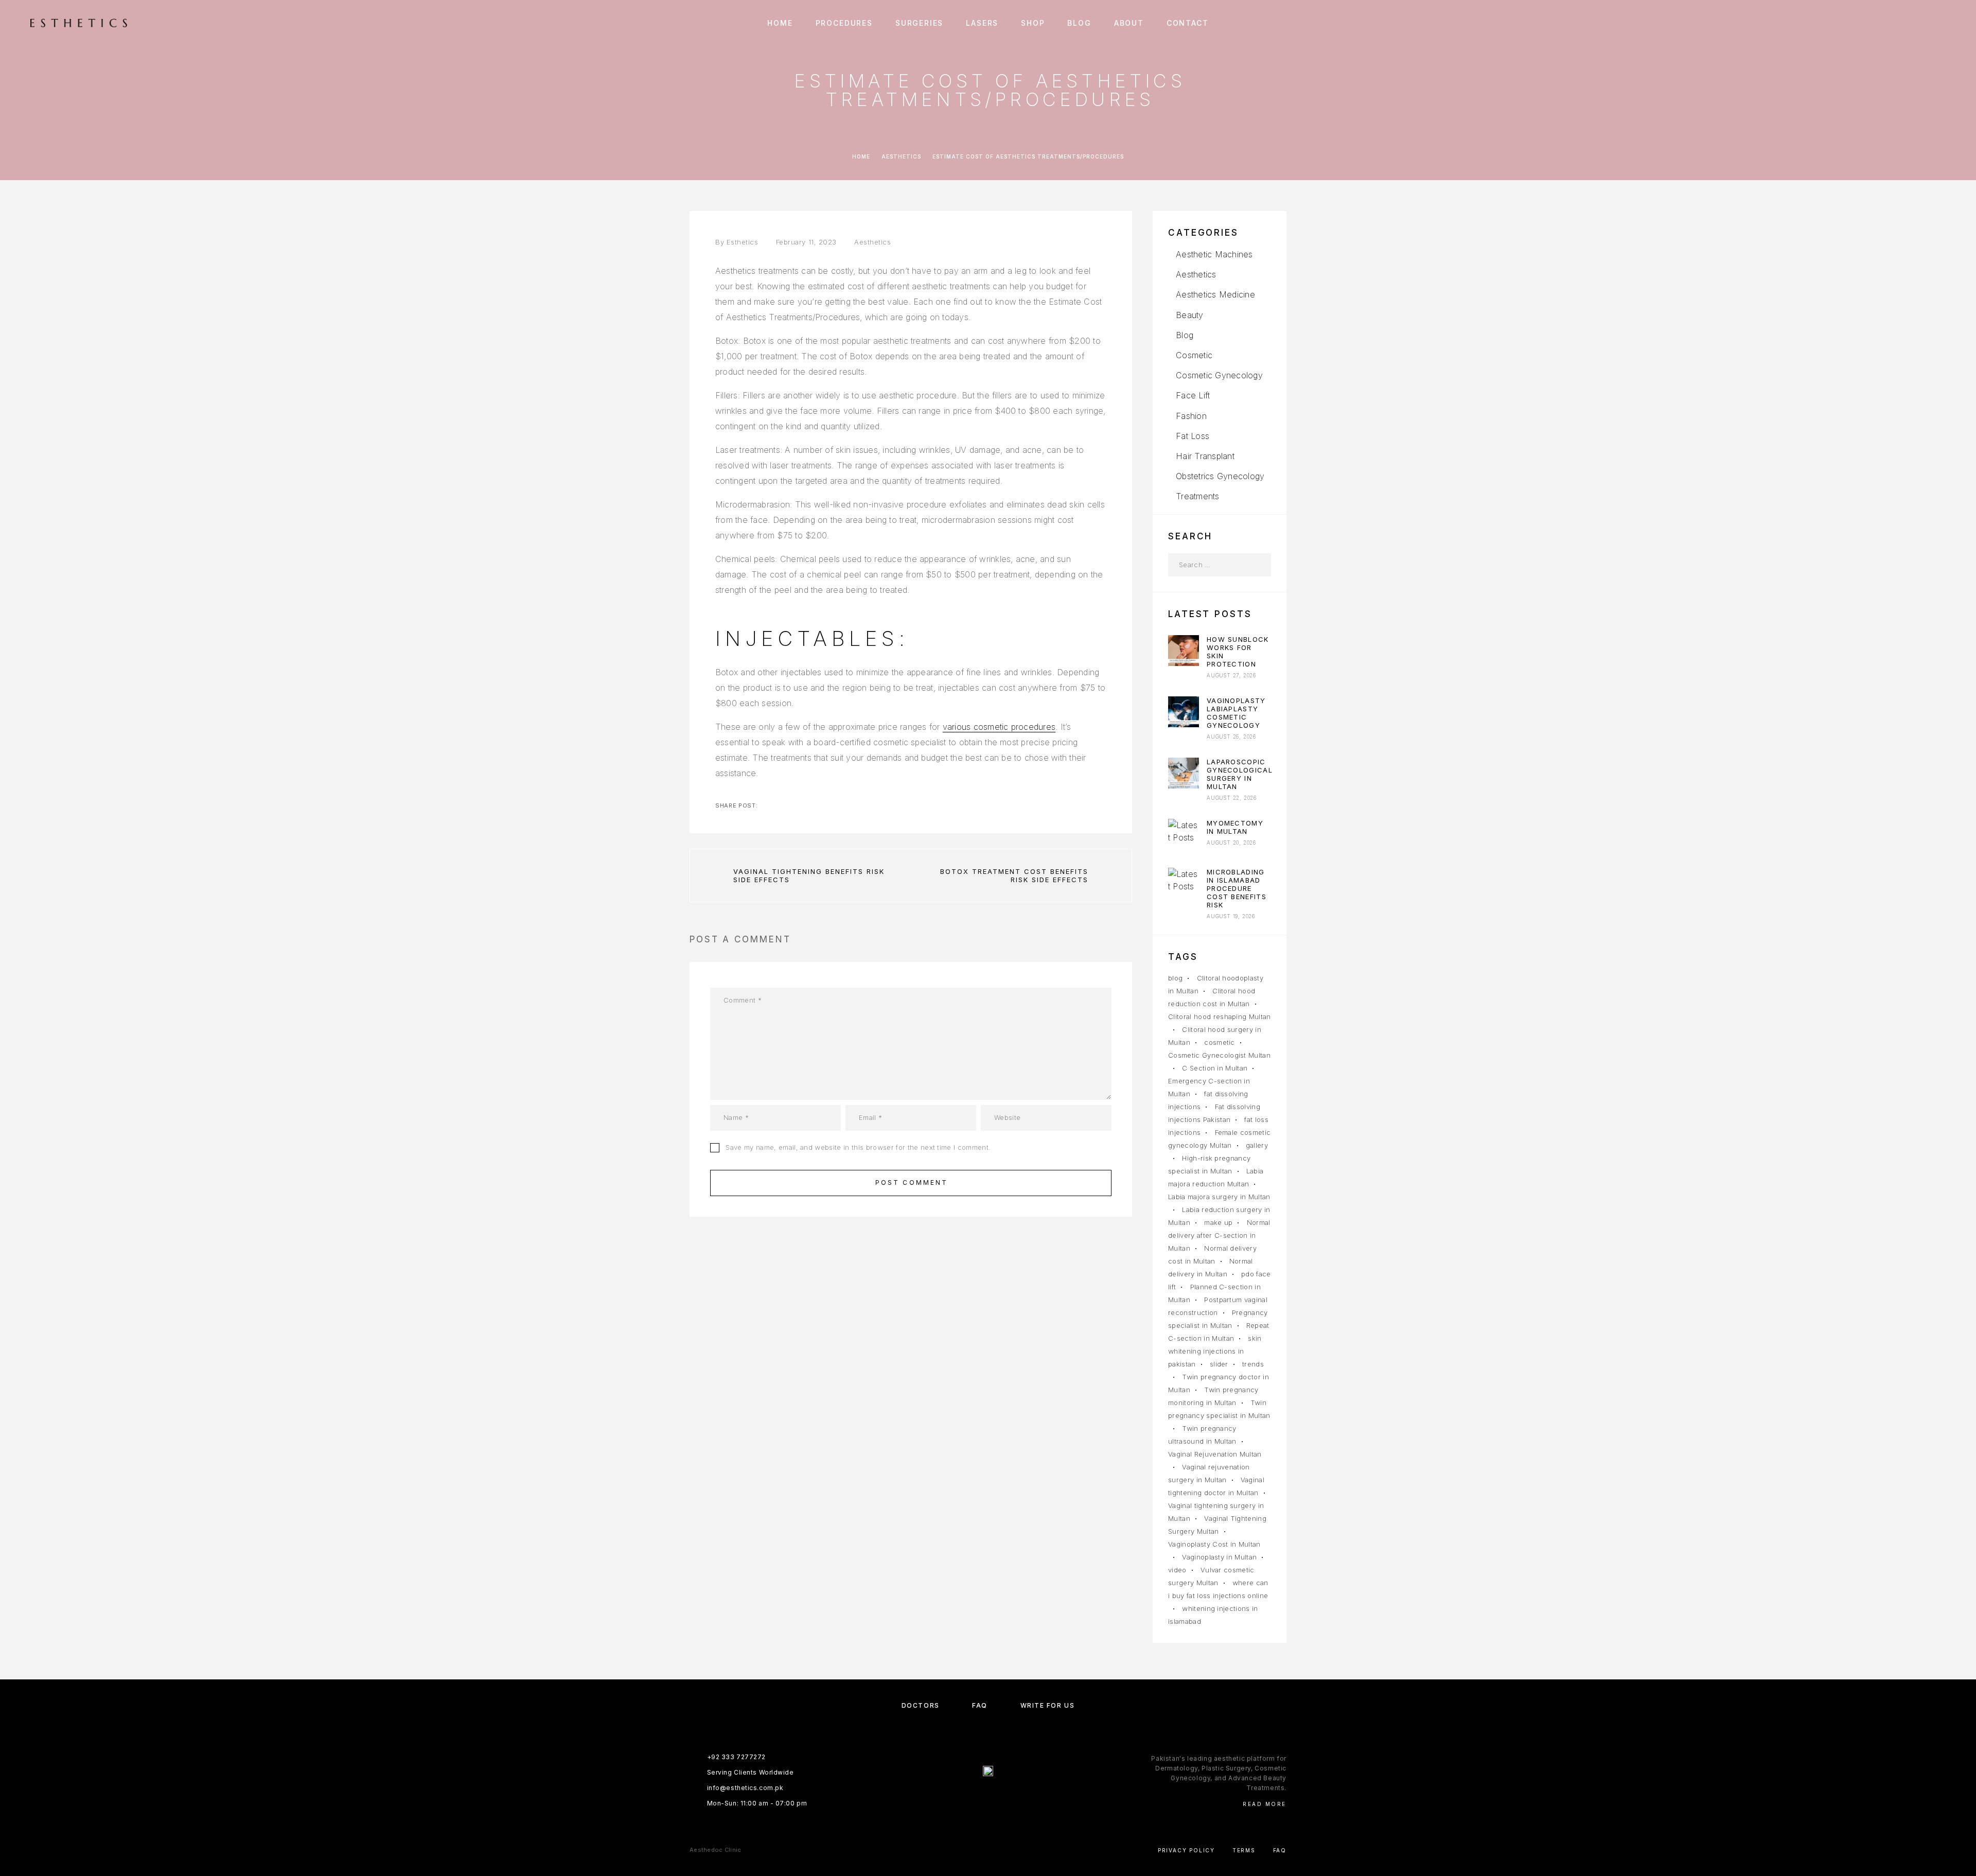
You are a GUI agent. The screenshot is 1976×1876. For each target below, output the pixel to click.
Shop (1033, 23)
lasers (982, 23)
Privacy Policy (1186, 1850)
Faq (1280, 1850)
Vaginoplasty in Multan (1219, 1557)
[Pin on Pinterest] (800, 805)
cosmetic (1220, 1042)
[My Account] (1900, 23)
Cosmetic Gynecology (1219, 375)
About (1129, 23)
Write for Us (1048, 1705)
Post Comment (912, 1182)
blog (1175, 978)
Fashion (1191, 416)
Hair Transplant (1205, 456)
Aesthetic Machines (1214, 254)
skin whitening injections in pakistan (1215, 1351)
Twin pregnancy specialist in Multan (1219, 1409)
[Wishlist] (1923, 23)
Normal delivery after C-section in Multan (1219, 1235)
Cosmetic (1194, 355)
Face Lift (1193, 395)
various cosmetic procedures (999, 727)
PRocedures (844, 23)
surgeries (919, 23)
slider (1219, 1364)
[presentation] (1184, 651)
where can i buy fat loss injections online (1218, 1589)
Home (780, 23)
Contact (1188, 23)
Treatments (1197, 496)
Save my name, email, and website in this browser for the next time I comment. (858, 1147)
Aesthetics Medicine (1215, 294)
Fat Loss (1193, 436)
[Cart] (1946, 23)
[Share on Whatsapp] (816, 805)
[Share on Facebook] (767, 805)
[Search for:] (1208, 565)
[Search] (1877, 23)
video (1177, 1570)
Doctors (921, 1705)
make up (1218, 1222)
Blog (1079, 23)
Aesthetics (901, 156)
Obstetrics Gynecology (1220, 476)
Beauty (1189, 315)
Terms (1244, 1850)
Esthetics (743, 242)
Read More (1265, 1804)
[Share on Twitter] (783, 805)
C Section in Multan (1215, 1068)
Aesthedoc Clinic (715, 1850)
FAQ (980, 1705)
